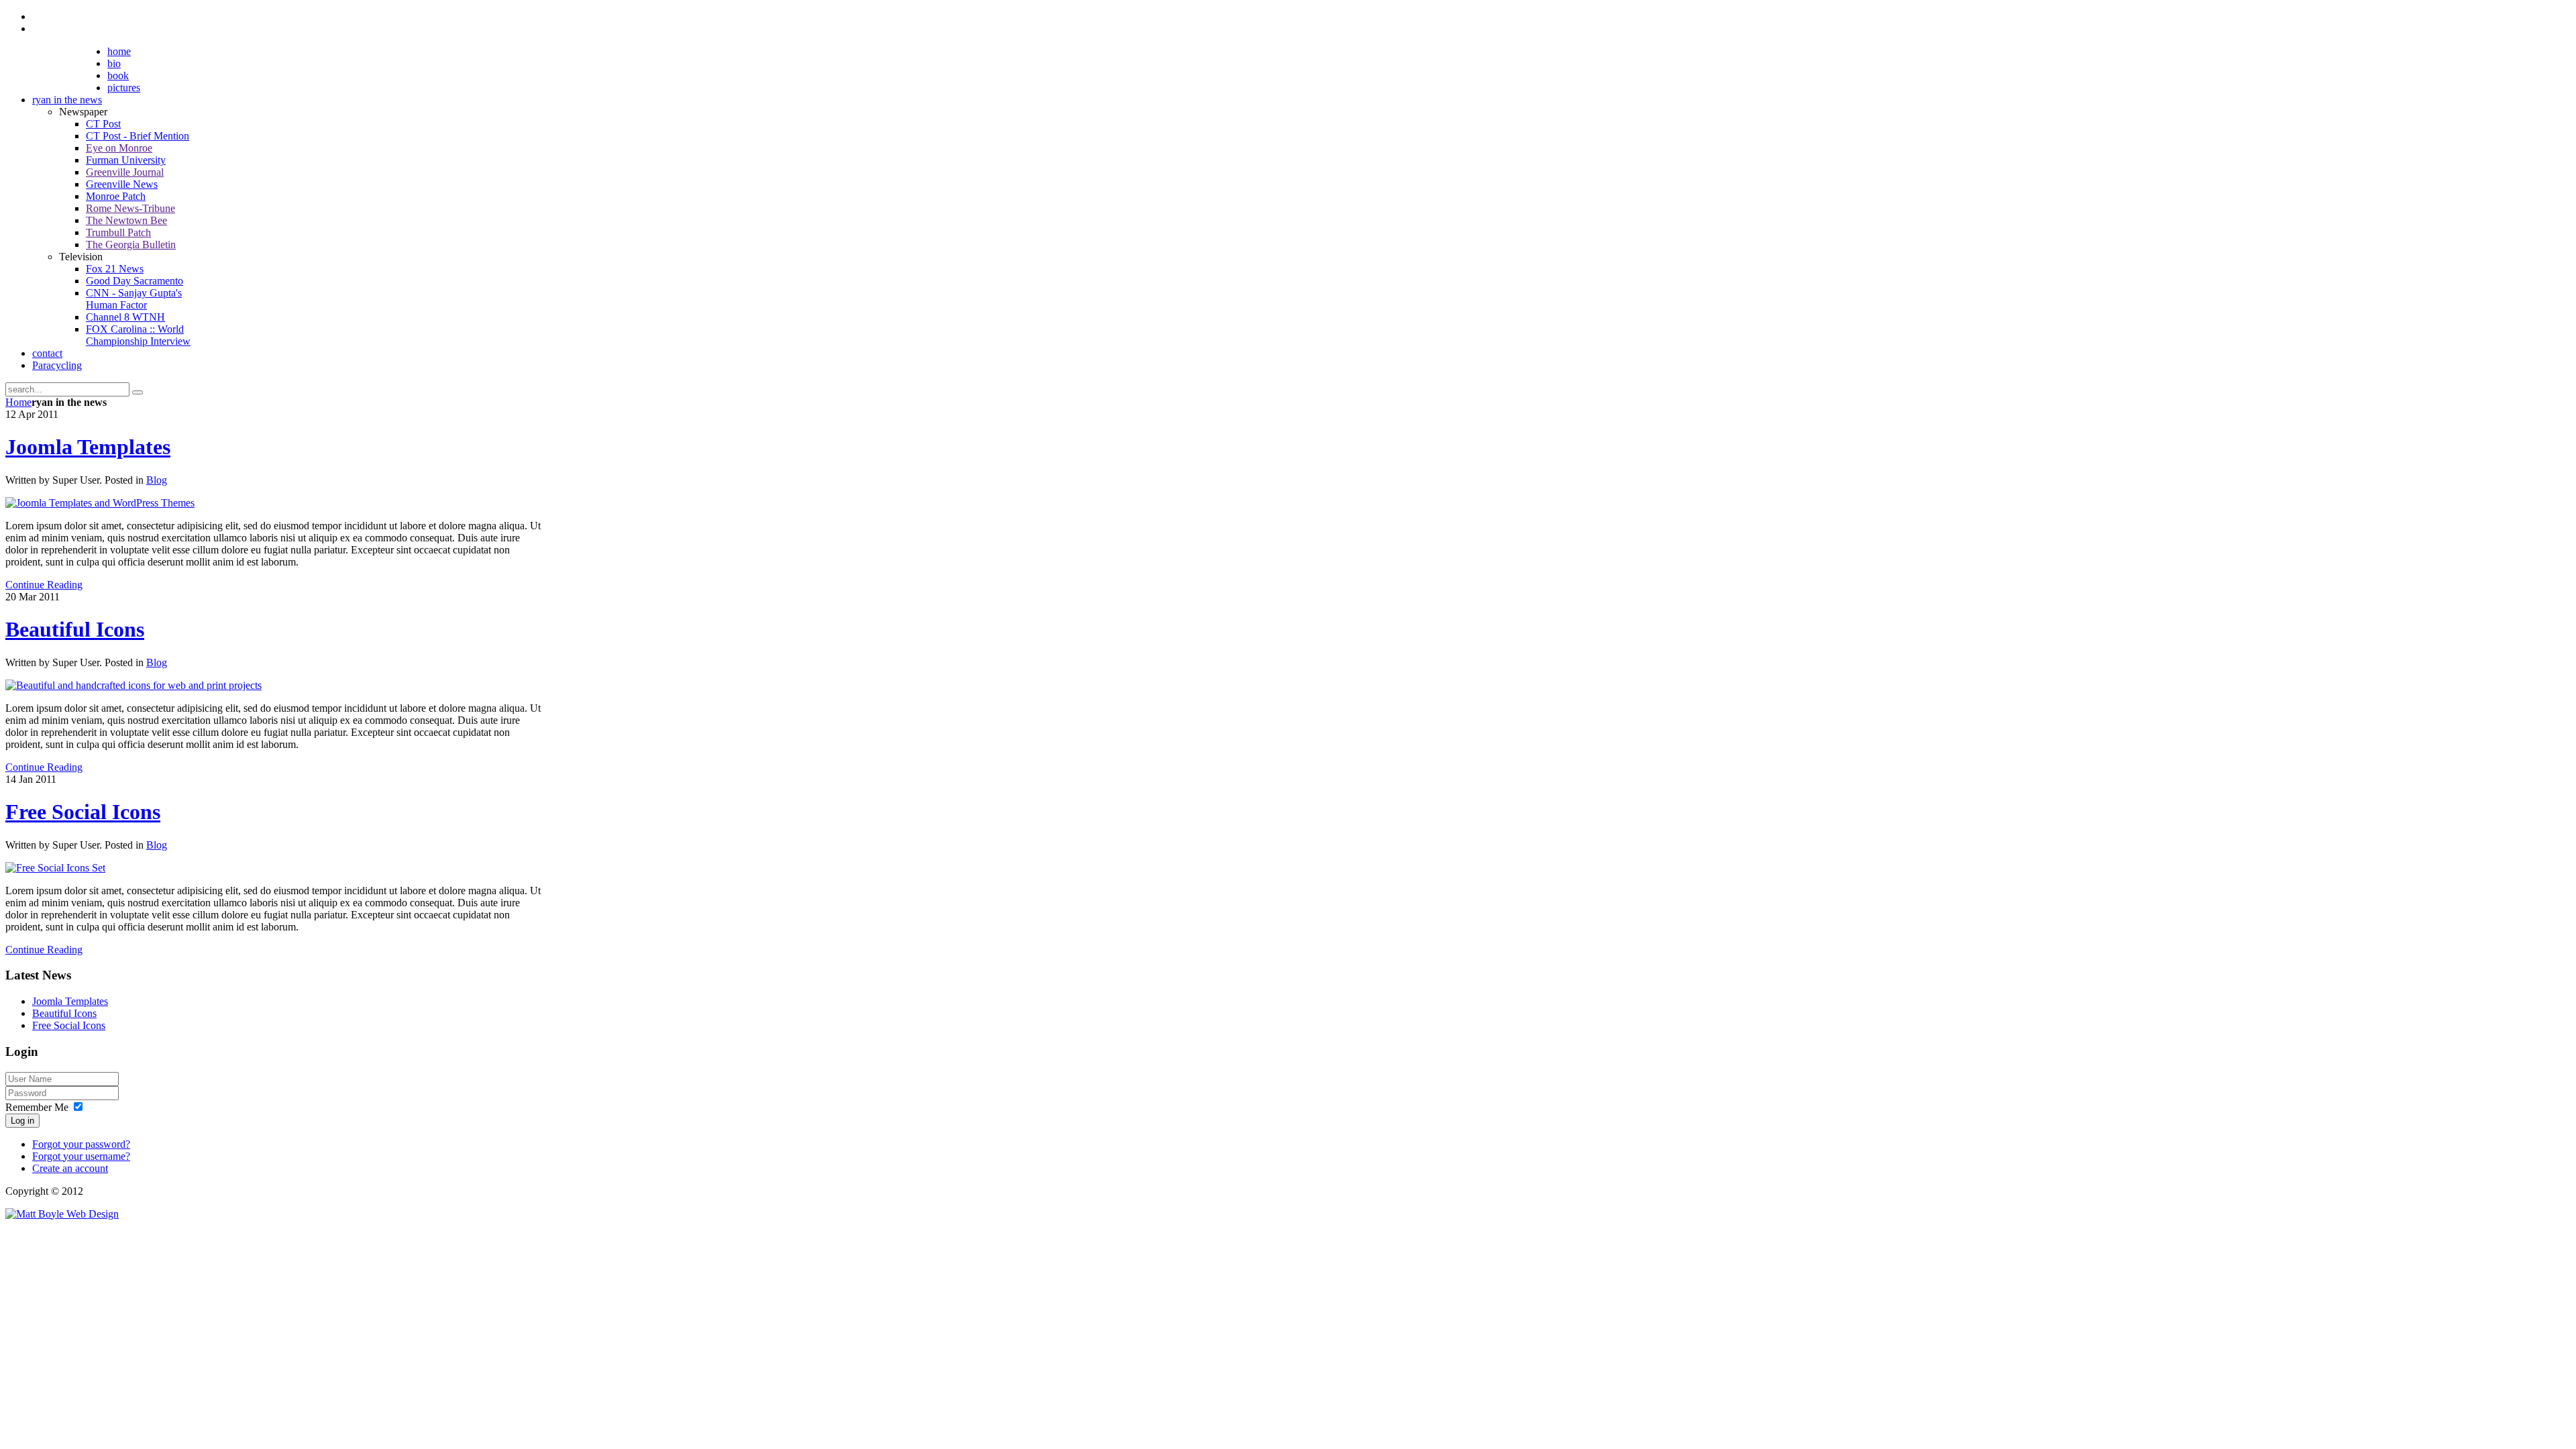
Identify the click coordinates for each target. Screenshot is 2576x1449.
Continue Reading (44, 585)
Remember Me (37, 1107)
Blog (157, 480)
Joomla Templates (88, 447)
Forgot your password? (81, 1144)
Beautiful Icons (75, 629)
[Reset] (138, 392)
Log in (22, 1121)
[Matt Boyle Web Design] (62, 1214)
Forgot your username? (81, 1156)
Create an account (70, 1168)
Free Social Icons (83, 812)
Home (18, 402)
